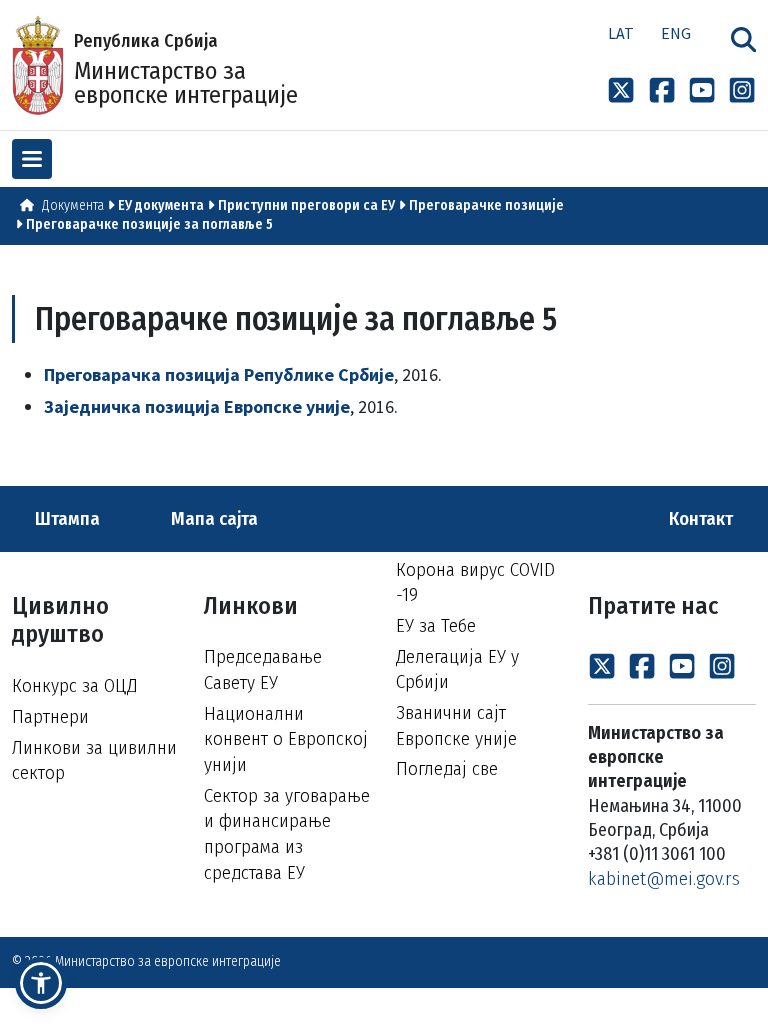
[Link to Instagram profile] (742, 90)
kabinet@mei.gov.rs (664, 878)
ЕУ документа (161, 205)
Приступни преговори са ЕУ (306, 205)
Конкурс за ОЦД (74, 685)
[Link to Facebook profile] (662, 90)
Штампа (65, 518)
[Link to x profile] (621, 90)
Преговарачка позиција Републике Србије (219, 374)
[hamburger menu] (32, 159)
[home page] (27, 205)
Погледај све (447, 768)
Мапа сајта (212, 518)
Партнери (50, 716)
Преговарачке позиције (486, 205)
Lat (621, 33)
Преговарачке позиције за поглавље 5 (149, 224)
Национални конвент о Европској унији (286, 739)
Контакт (703, 518)
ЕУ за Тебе (436, 625)
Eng (676, 33)
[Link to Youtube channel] (702, 90)
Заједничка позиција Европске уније (197, 406)
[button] (41, 983)
